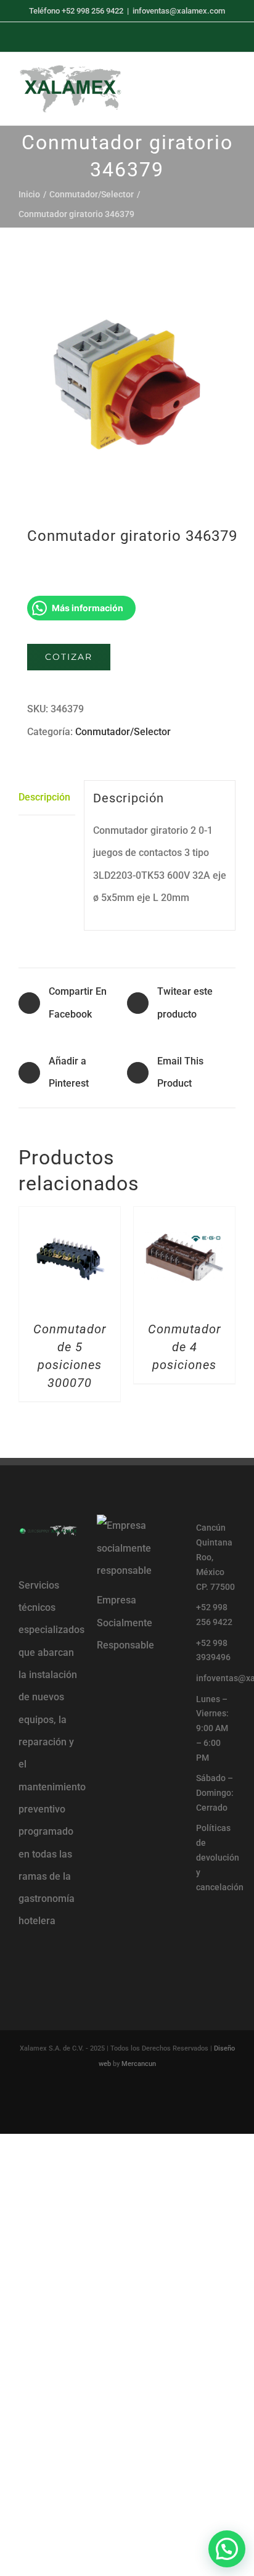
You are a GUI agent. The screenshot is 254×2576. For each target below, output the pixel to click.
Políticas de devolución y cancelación (216, 1857)
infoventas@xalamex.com (179, 11)
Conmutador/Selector (123, 732)
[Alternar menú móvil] (231, 87)
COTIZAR (69, 657)
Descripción (44, 797)
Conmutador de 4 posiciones (185, 1347)
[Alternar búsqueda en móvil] (208, 87)
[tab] (47, 798)
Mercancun (139, 2064)
